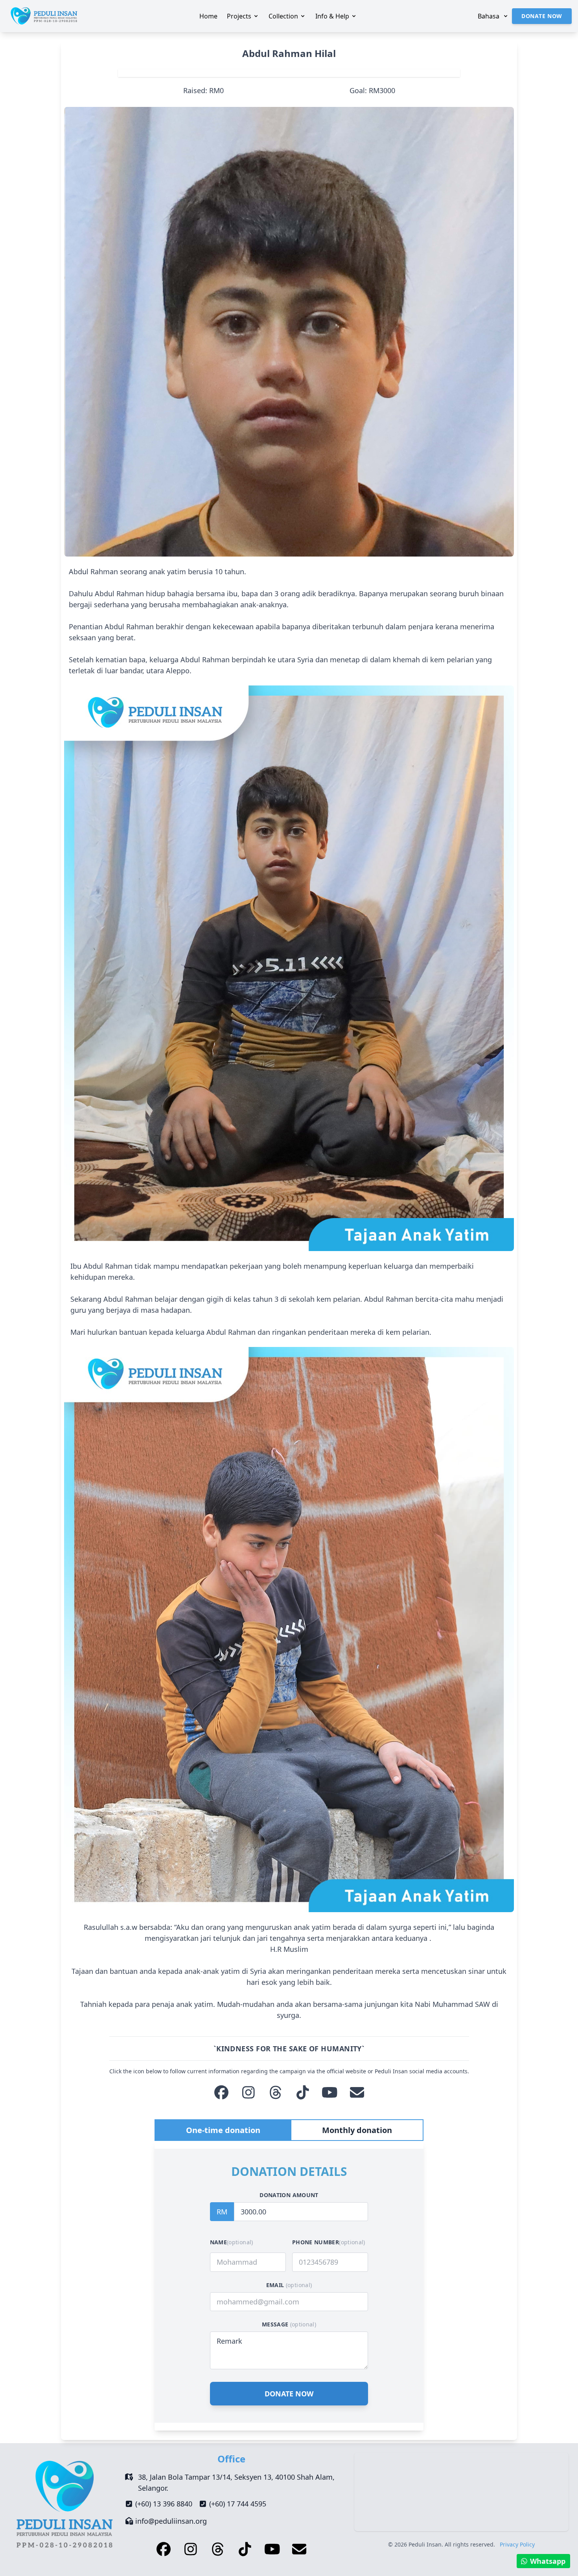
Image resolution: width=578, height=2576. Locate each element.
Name (232, 2242)
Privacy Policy (517, 2544)
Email (289, 2285)
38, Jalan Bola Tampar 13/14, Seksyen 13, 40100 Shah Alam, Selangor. (236, 2482)
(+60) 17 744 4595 (238, 2504)
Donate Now (542, 16)
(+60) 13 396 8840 (164, 2504)
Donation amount (289, 2195)
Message (289, 2324)
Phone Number (329, 2242)
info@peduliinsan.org (171, 2521)
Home (208, 16)
